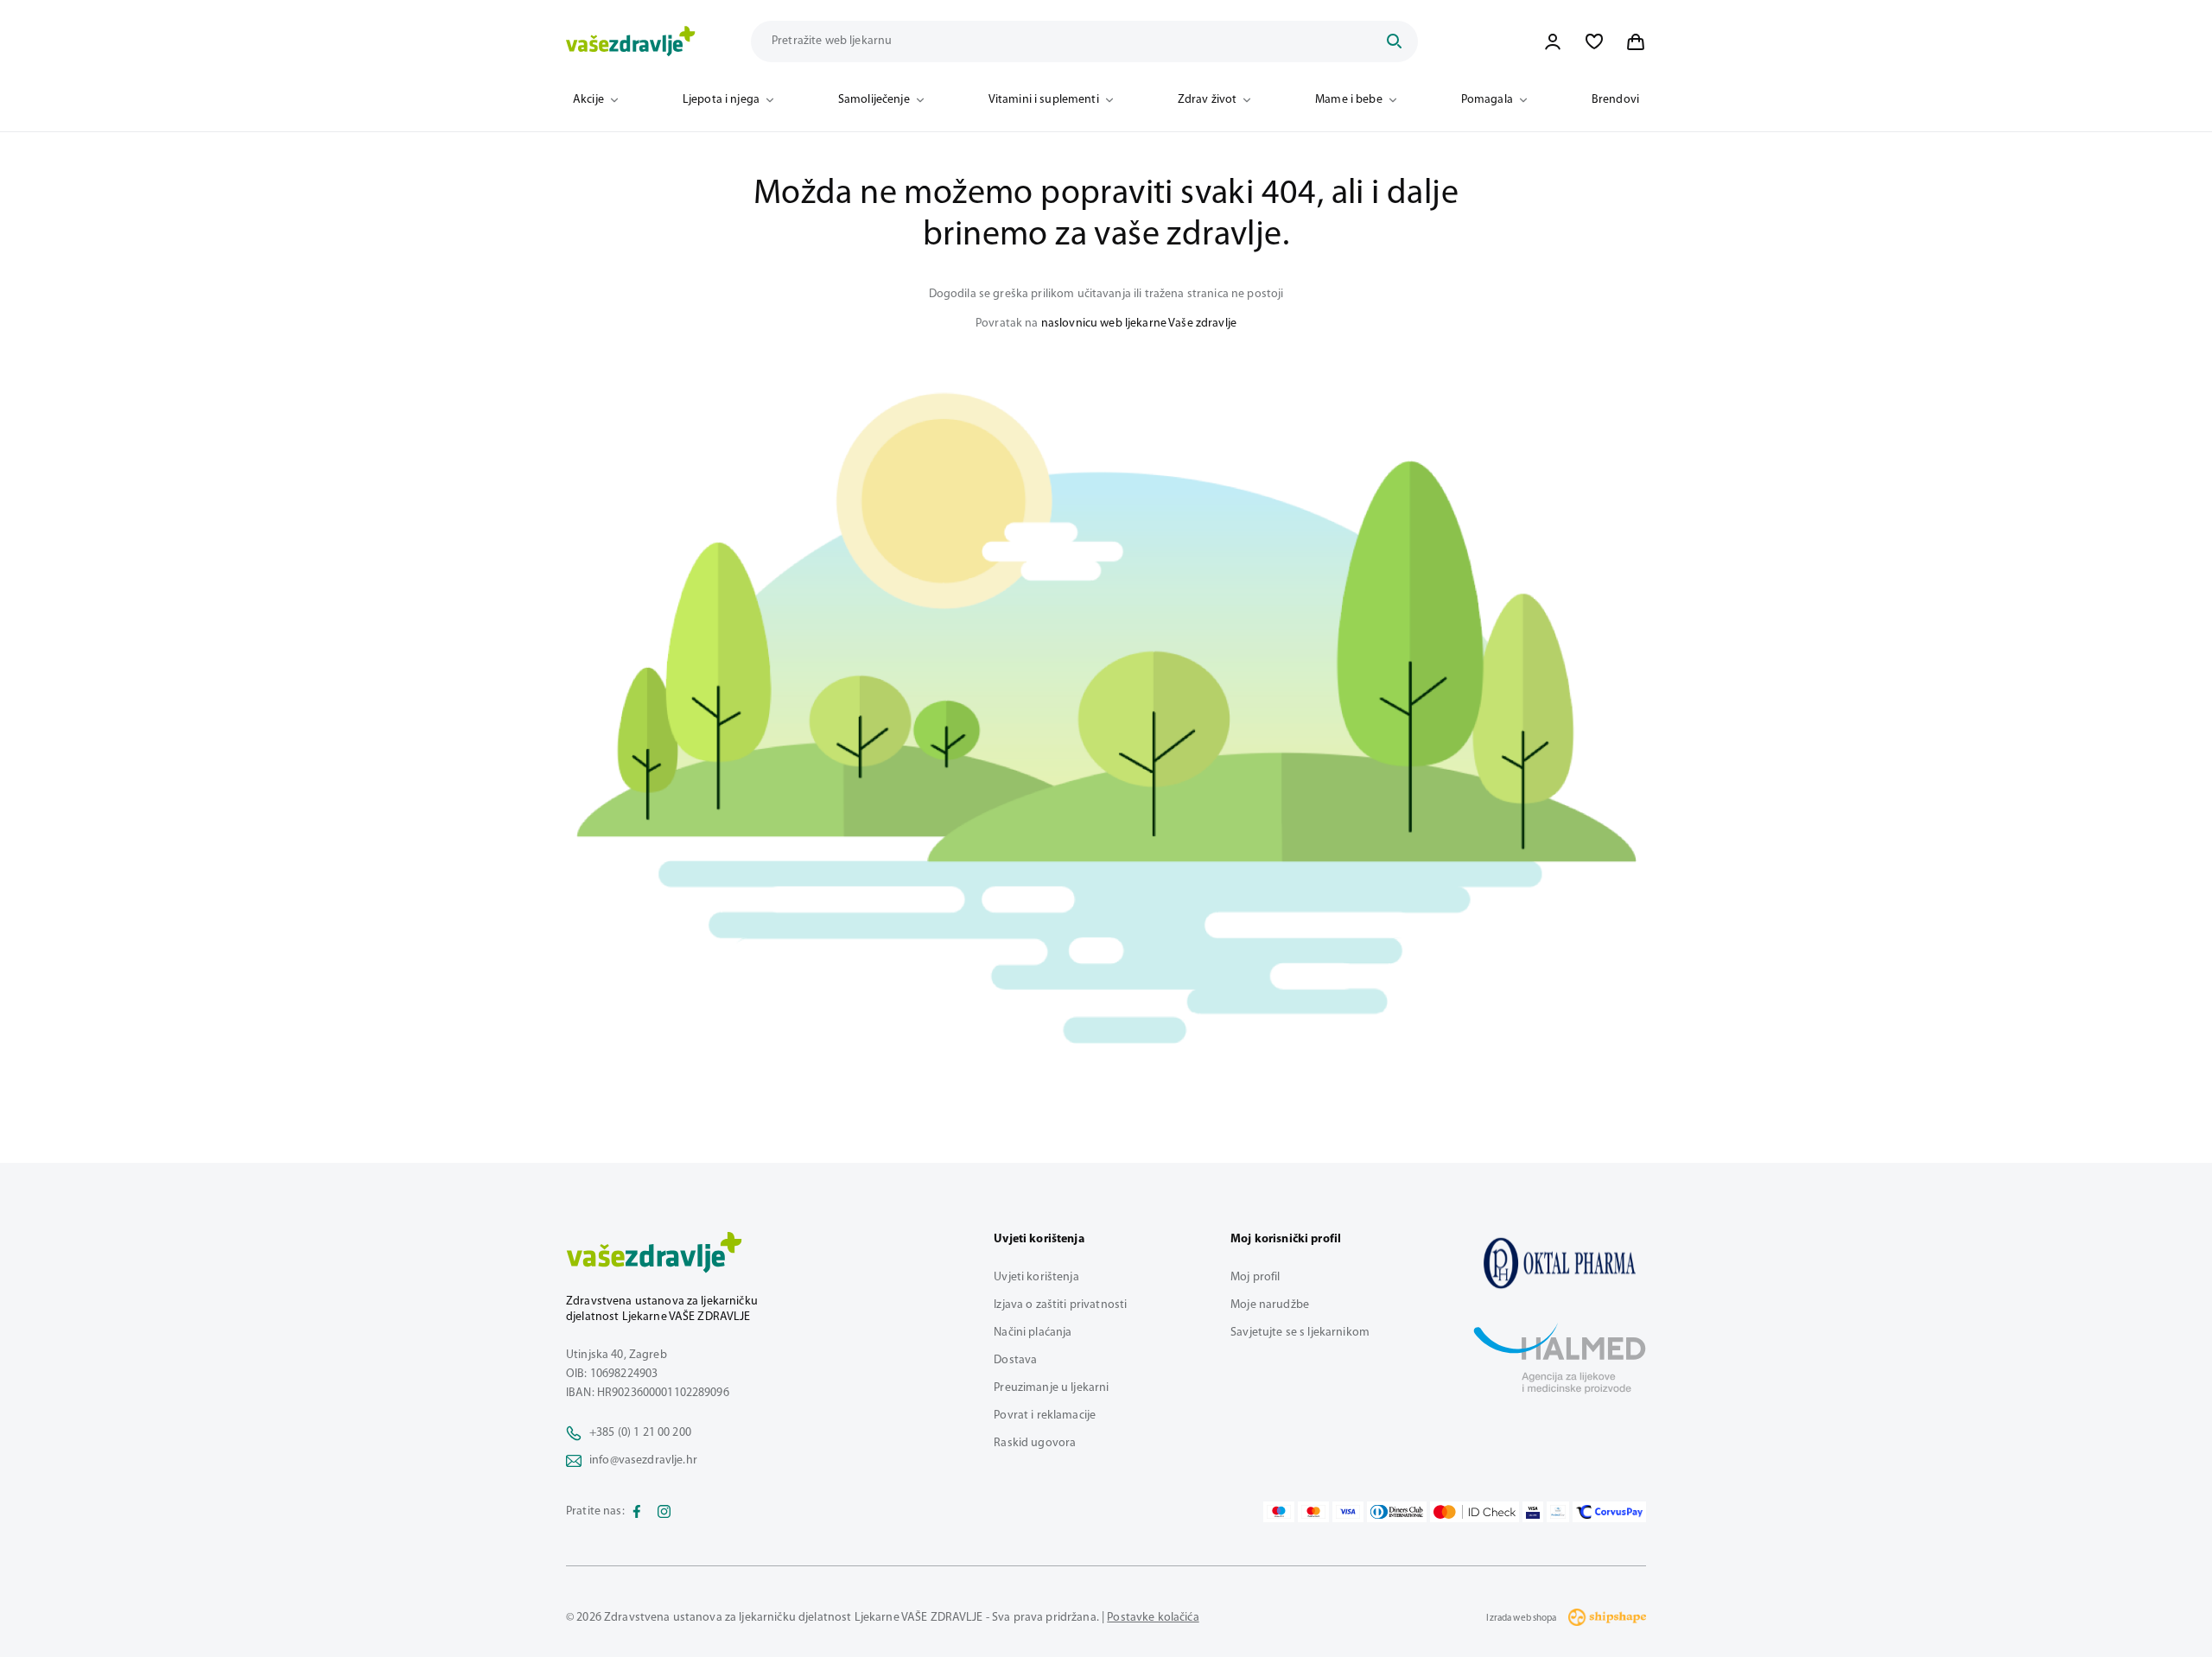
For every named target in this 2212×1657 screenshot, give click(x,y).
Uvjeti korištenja (1036, 1277)
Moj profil (1255, 1277)
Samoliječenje (874, 100)
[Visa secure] (1533, 1512)
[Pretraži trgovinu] (1394, 41)
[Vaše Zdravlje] (631, 41)
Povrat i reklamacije (1045, 1416)
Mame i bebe (1349, 100)
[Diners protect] (1557, 1512)
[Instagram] (664, 1512)
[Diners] (1397, 1512)
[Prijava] (1553, 41)
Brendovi (1615, 100)
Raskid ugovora (1035, 1443)
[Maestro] (1279, 1512)
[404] (1560, 1263)
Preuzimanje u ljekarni (1051, 1388)
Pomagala (1487, 100)
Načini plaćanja (1033, 1333)
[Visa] (1348, 1512)
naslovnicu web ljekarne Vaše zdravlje (1139, 324)
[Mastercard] (1313, 1512)
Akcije (588, 100)
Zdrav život (1208, 100)
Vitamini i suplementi (1044, 100)
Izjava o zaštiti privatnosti (1060, 1305)
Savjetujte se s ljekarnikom (1300, 1333)
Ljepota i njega (721, 100)
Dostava (1015, 1360)
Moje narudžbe (1270, 1305)
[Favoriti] (1594, 41)
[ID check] (1475, 1512)
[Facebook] (637, 1512)
